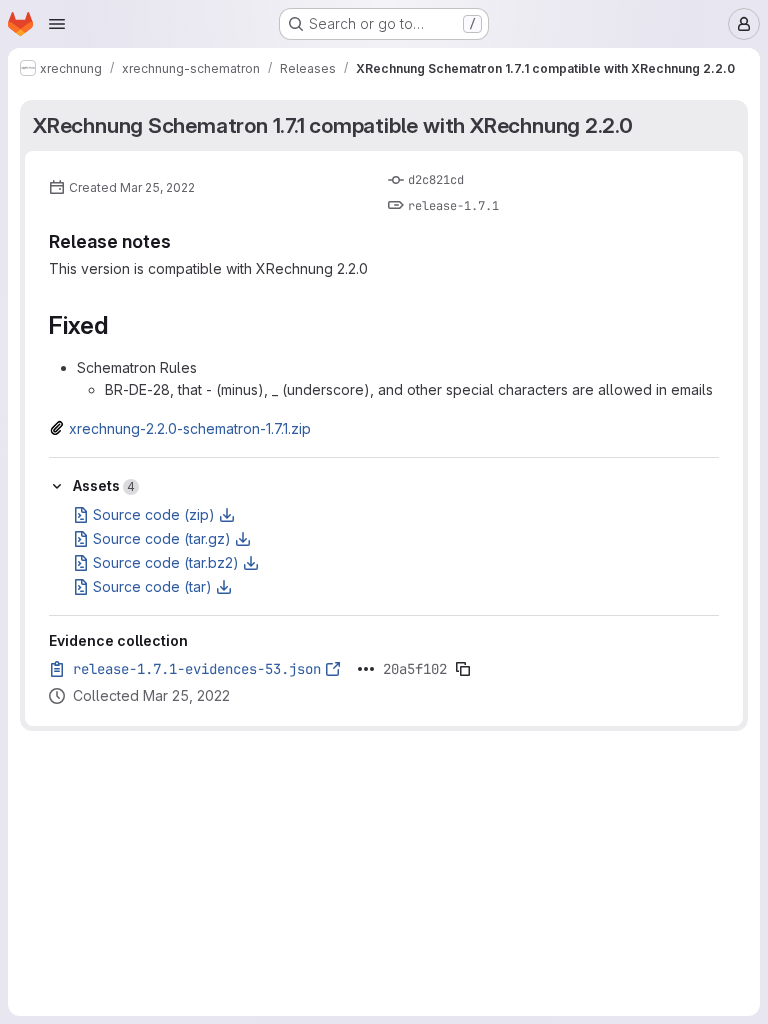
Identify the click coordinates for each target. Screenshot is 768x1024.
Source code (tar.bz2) (166, 562)
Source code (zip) (154, 514)
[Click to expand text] (366, 669)
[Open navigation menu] (57, 24)
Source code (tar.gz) (162, 538)
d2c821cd (436, 180)
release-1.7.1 (453, 206)
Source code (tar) (152, 586)
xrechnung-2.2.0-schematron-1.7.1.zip (190, 428)
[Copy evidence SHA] (463, 669)
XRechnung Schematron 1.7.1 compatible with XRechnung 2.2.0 (333, 125)
